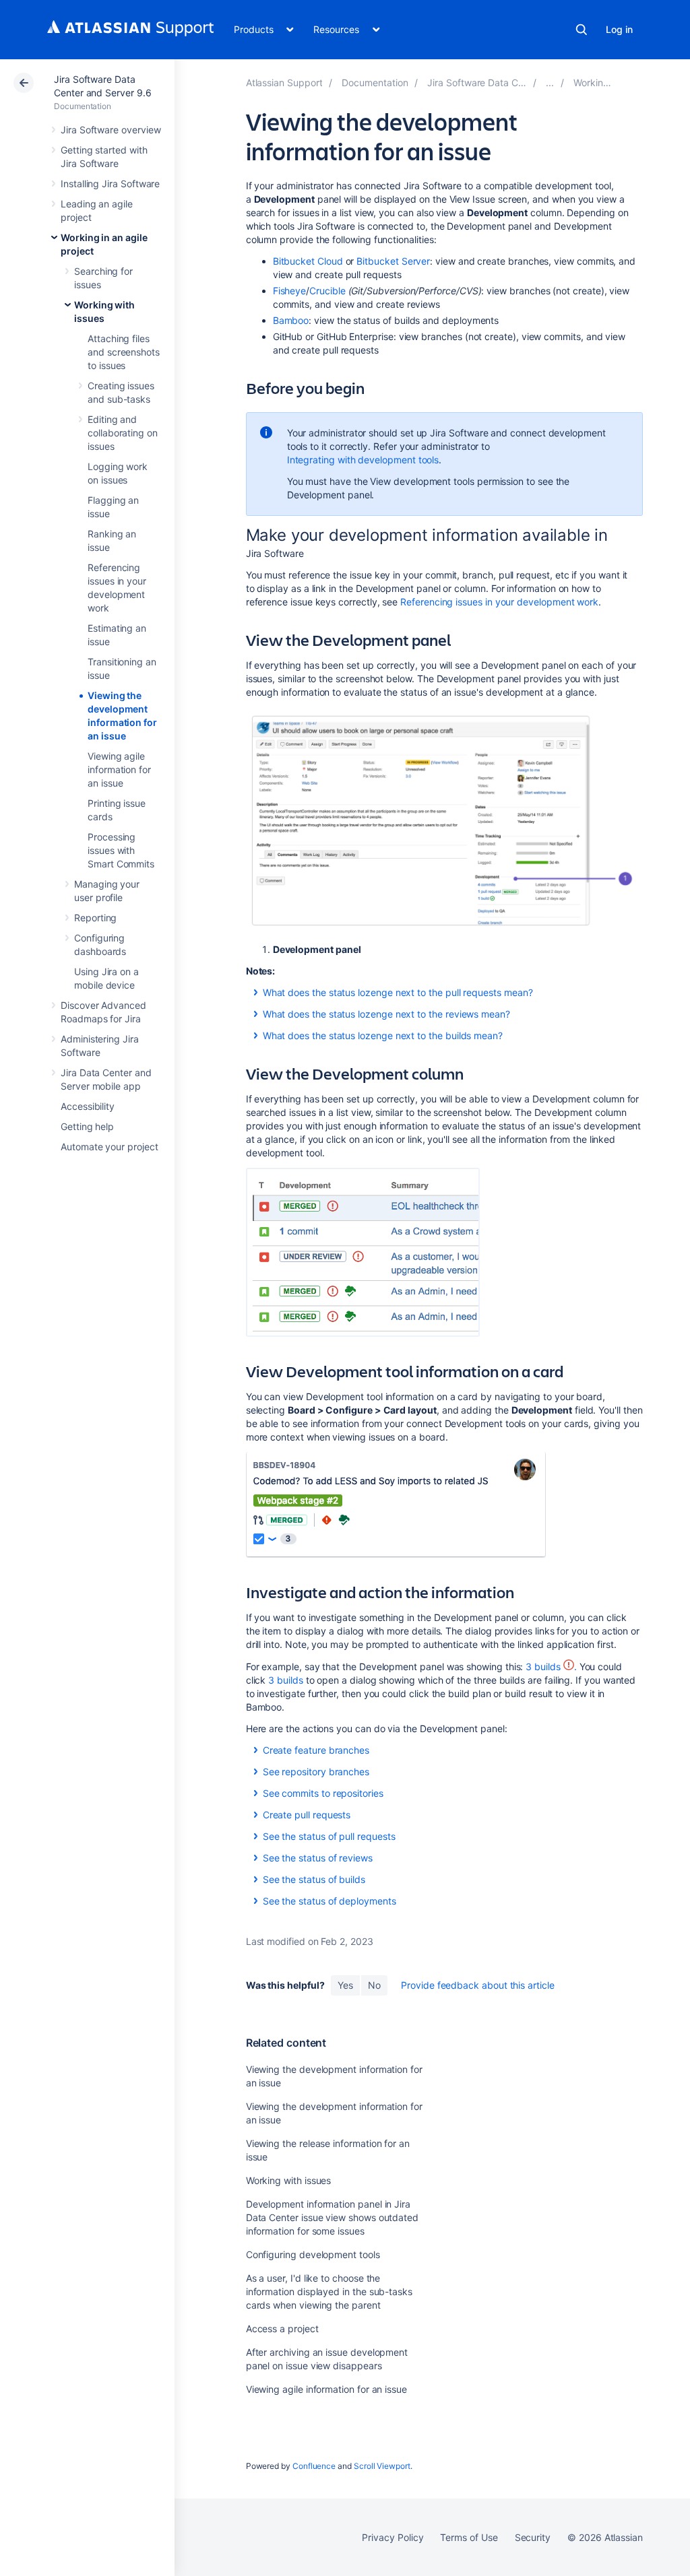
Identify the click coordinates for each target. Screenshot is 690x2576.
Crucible (327, 291)
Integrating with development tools (363, 460)
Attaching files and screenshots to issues (124, 352)
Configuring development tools (313, 2254)
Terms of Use (469, 2537)
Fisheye (290, 291)
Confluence (314, 2466)
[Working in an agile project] (550, 82)
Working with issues (289, 2180)
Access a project (282, 2329)
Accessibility (88, 1106)
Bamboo (291, 320)
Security (533, 2537)
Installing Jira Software (110, 184)
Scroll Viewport (382, 2466)
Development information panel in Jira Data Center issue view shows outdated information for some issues (332, 2217)
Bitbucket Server (393, 261)
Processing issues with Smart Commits (121, 850)
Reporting (95, 918)
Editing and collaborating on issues (123, 433)
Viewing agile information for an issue (119, 769)
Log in (619, 29)
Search (582, 30)
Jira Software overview (111, 130)
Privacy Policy (393, 2537)
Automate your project (109, 1147)
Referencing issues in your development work (499, 602)
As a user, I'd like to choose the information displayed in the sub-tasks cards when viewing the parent (329, 2291)
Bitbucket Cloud (308, 261)
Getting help (87, 1126)
